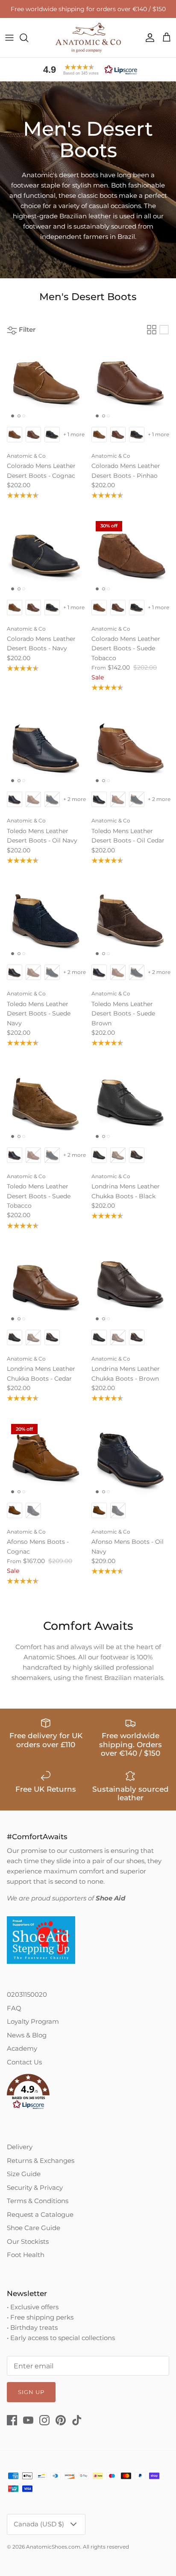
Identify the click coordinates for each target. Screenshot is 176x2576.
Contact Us (24, 2062)
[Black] (130, 1103)
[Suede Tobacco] (46, 1103)
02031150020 (27, 1994)
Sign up (31, 2392)
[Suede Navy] (46, 920)
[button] (88, 70)
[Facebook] (12, 2420)
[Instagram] (44, 2420)
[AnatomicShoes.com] (88, 38)
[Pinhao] (130, 383)
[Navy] (46, 556)
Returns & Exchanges (41, 2161)
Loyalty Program (33, 2021)
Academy (22, 2048)
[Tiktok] (77, 2420)
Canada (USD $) (39, 2524)
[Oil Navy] (46, 747)
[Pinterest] (61, 2420)
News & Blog (27, 2035)
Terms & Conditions (38, 2201)
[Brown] (130, 1286)
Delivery (20, 2147)
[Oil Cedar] (130, 747)
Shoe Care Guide (34, 2228)
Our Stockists (28, 2241)
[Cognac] (46, 383)
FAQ (14, 2008)
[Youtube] (28, 2420)
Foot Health (26, 2255)
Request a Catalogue (40, 2214)
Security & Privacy (35, 2187)
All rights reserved (106, 2547)
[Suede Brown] (130, 920)
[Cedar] (46, 1286)
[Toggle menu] (9, 38)
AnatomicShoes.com (53, 2547)
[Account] (148, 38)
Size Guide (24, 2174)
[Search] (28, 38)
